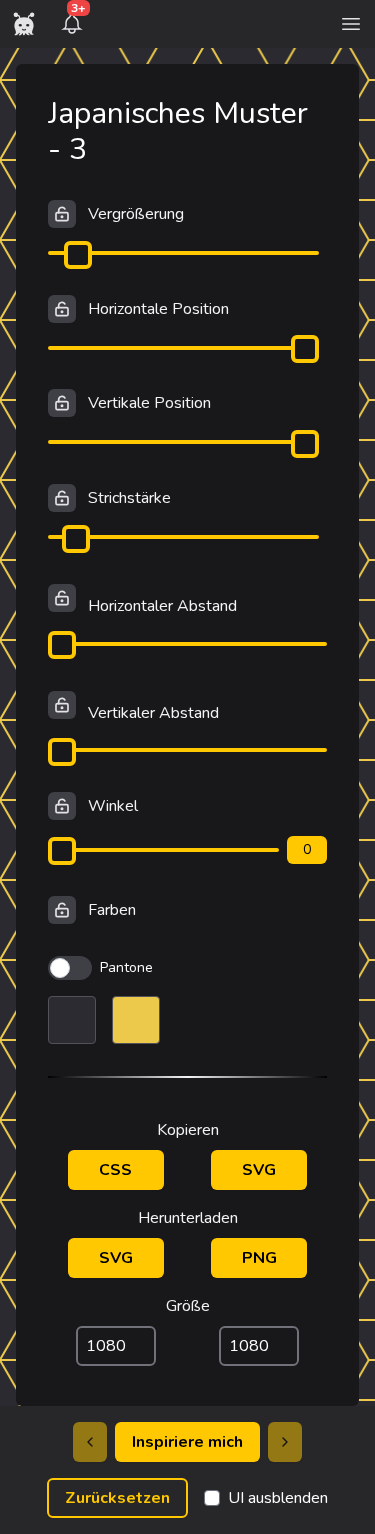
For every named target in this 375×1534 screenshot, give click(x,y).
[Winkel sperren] (62, 806)
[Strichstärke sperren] (62, 498)
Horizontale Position (158, 309)
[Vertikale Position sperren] (62, 403)
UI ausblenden (278, 1498)
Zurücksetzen (117, 1498)
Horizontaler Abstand (162, 606)
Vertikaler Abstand (153, 713)
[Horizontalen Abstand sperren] (62, 598)
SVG (259, 1170)
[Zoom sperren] (62, 214)
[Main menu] (351, 24)
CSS (115, 1170)
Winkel (113, 806)
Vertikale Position (149, 403)
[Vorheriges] (90, 1442)
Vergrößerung (136, 214)
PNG (259, 1258)
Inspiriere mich (187, 1442)
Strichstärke (129, 498)
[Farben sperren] (62, 910)
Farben (112, 910)
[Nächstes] (285, 1442)
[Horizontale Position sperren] (62, 309)
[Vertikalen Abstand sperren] (62, 705)
